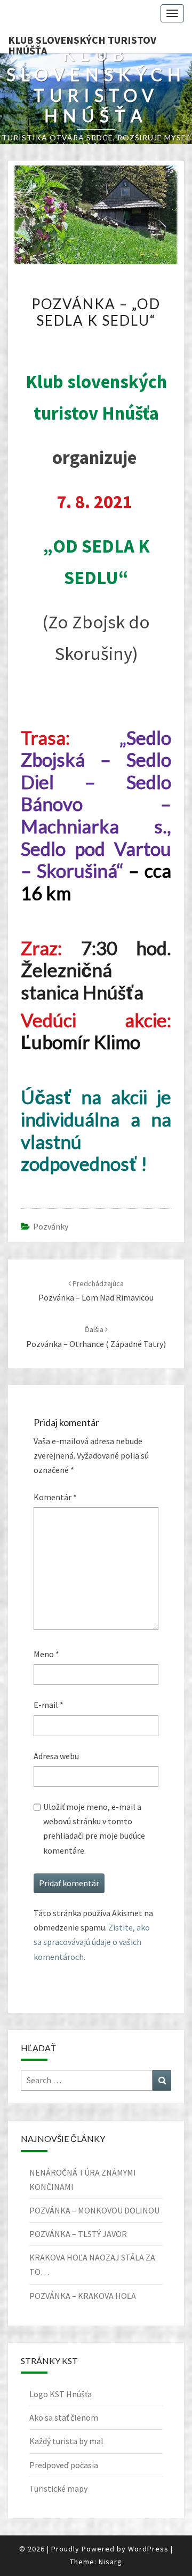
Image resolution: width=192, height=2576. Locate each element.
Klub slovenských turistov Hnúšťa (82, 43)
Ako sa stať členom (64, 2417)
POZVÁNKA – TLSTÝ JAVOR (78, 2234)
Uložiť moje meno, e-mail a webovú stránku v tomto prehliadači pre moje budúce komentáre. (94, 1829)
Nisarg (110, 2562)
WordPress (148, 2549)
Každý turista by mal (66, 2441)
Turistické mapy (58, 2488)
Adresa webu (56, 1756)
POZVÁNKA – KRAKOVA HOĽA (83, 2296)
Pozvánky (51, 1226)
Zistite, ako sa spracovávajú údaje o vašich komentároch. (92, 1942)
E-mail (49, 1705)
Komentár (55, 1497)
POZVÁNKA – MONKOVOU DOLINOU (94, 2210)
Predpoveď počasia (64, 2465)
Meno (46, 1654)
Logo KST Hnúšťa (61, 2394)
